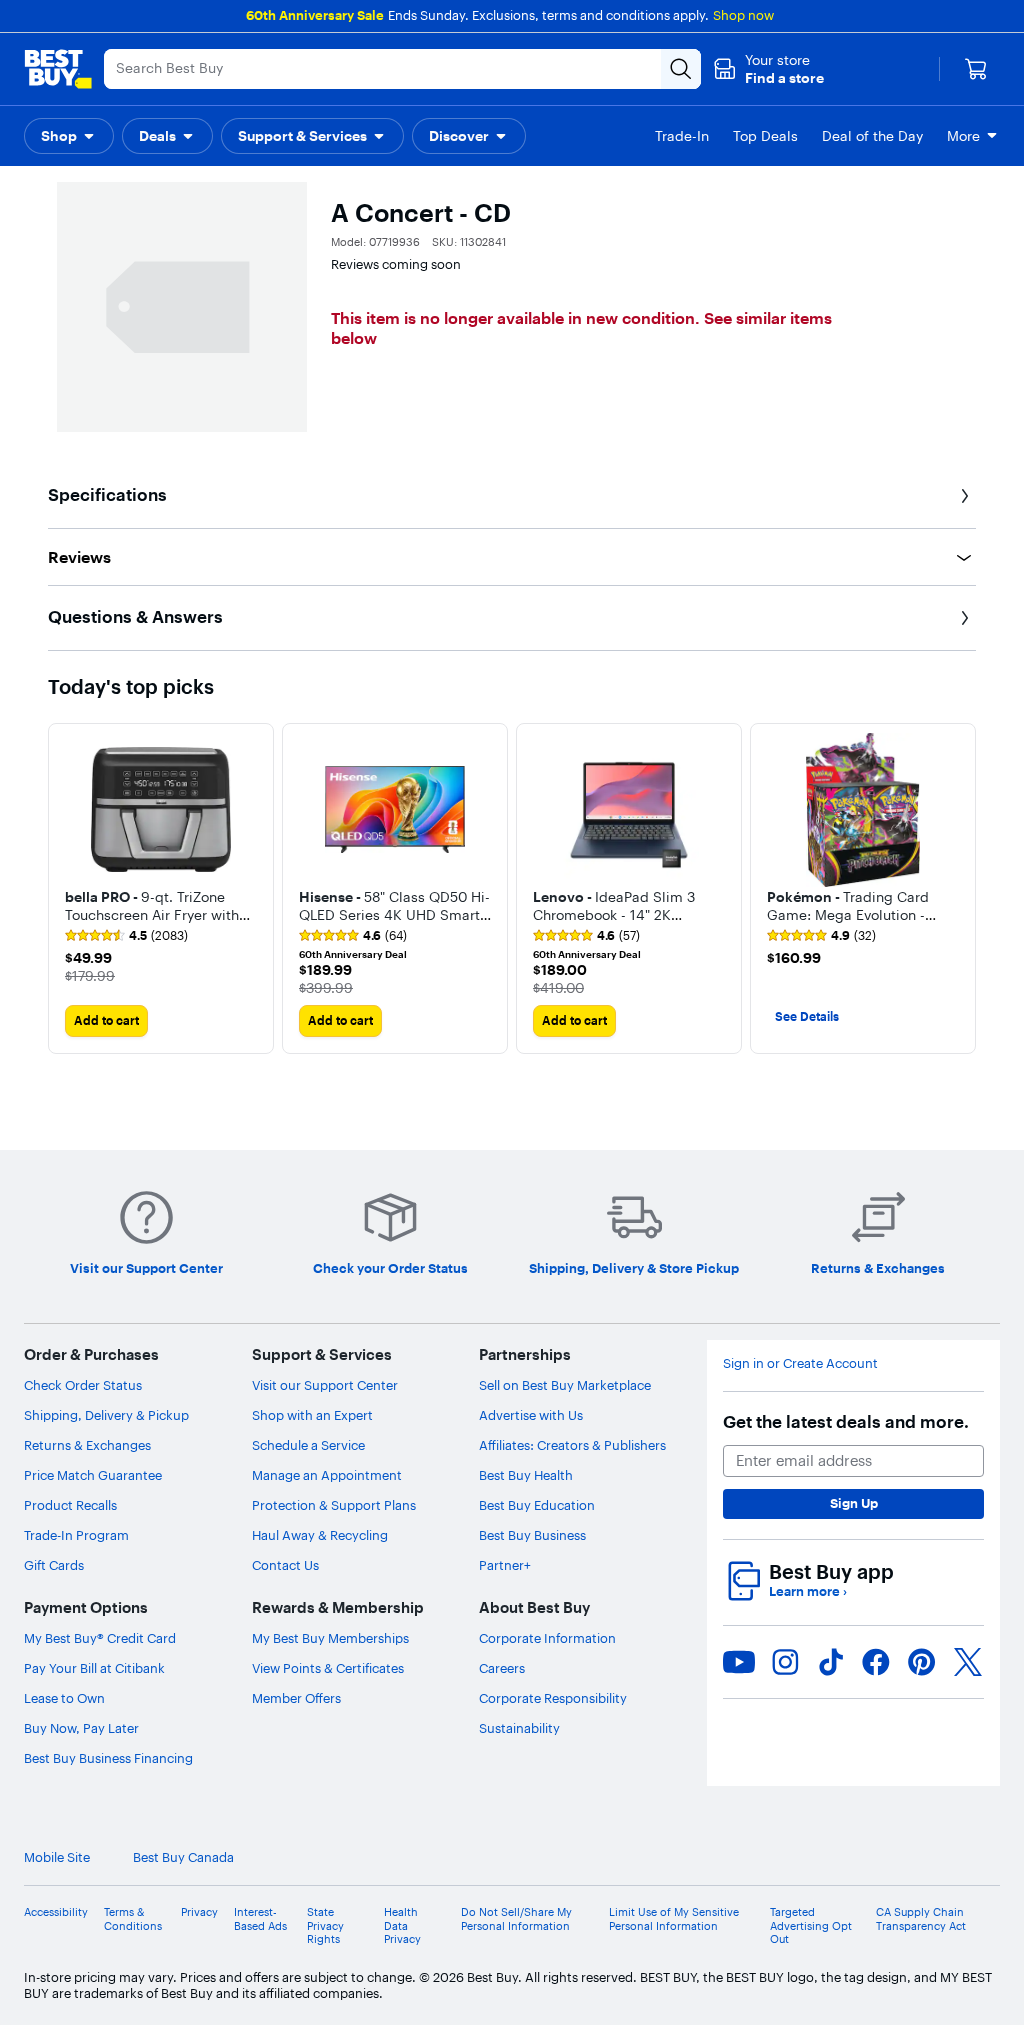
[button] (768, 69)
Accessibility (56, 1912)
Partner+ (505, 1565)
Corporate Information (547, 1638)
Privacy (199, 1912)
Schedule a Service (308, 1445)
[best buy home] (58, 69)
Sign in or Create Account (800, 1363)
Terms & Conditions (133, 1919)
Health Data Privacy (402, 1925)
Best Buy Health (526, 1475)
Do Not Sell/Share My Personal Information (516, 1919)
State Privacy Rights (325, 1925)
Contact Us (285, 1565)
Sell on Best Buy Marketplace (565, 1385)
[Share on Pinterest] (922, 1662)
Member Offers (296, 1698)
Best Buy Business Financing (108, 1758)
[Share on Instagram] (785, 1662)
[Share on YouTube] (739, 1662)
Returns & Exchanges (87, 1445)
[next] (960, 888)
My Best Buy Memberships (330, 1638)
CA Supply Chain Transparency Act (921, 1919)
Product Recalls (70, 1505)
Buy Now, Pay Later (81, 1728)
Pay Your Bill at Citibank (94, 1668)
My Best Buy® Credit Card (100, 1638)
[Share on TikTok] (831, 1662)
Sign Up (854, 1503)
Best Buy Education (537, 1505)
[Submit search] (681, 69)
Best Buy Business (532, 1535)
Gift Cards (54, 1565)
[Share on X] (968, 1662)
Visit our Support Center (325, 1385)
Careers (502, 1668)
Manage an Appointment (327, 1475)
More (963, 136)
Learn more (808, 1591)
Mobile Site (57, 1857)
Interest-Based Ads (260, 1919)
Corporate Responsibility (553, 1698)
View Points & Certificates (328, 1668)
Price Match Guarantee (93, 1475)
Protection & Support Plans (334, 1505)
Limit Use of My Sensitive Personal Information (674, 1919)
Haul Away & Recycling (320, 1535)
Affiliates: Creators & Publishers (572, 1445)
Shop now (743, 15)
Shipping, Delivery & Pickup (106, 1415)
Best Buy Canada (183, 1857)
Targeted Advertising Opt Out (811, 1925)
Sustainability (519, 1728)
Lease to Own (64, 1698)
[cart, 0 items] (976, 69)
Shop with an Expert (312, 1415)
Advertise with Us (531, 1415)
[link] (126, 936)
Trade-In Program (76, 1535)
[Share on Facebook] (876, 1662)
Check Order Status (83, 1385)
